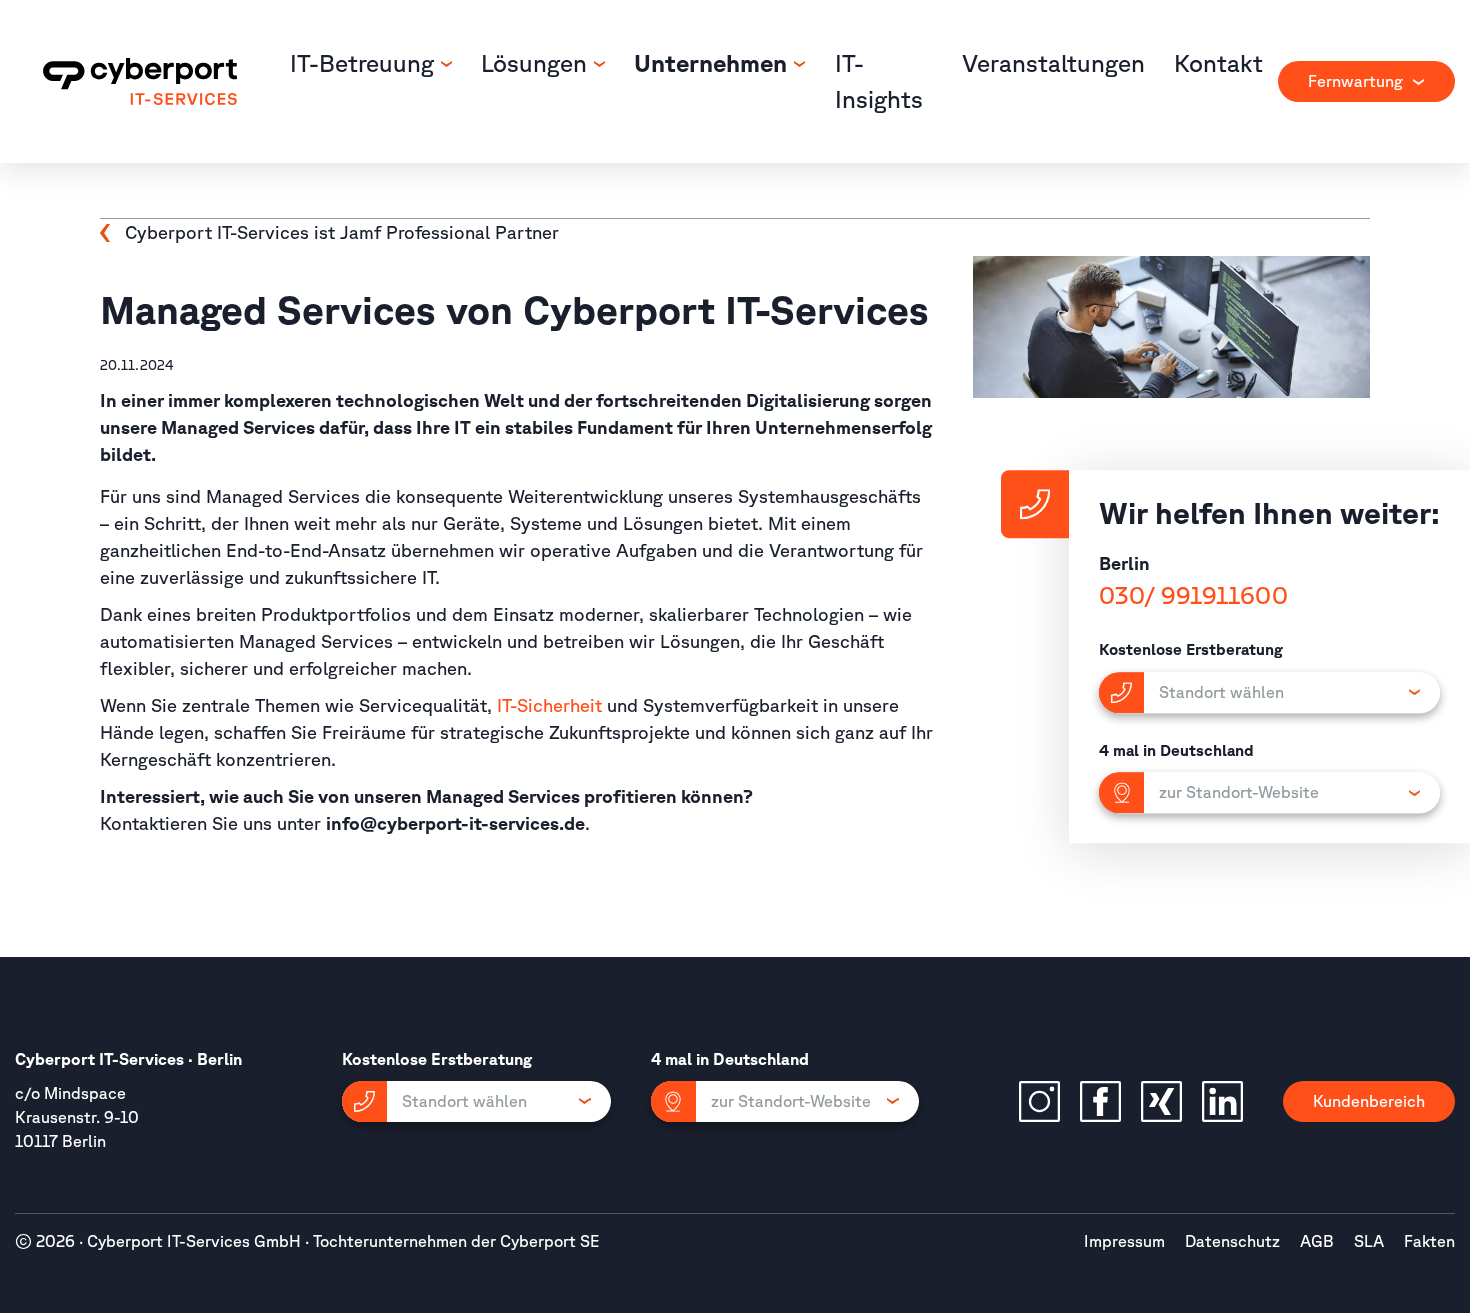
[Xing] (1161, 1101)
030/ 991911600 (1193, 595)
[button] (476, 1101)
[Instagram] (1039, 1101)
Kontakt (1218, 63)
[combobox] (1366, 81)
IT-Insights (879, 81)
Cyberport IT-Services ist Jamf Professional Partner (342, 232)
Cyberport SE (549, 1241)
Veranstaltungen (1053, 63)
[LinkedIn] (1222, 1101)
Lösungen (537, 63)
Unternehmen (713, 63)
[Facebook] (1100, 1101)
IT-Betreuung (365, 63)
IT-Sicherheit (549, 705)
